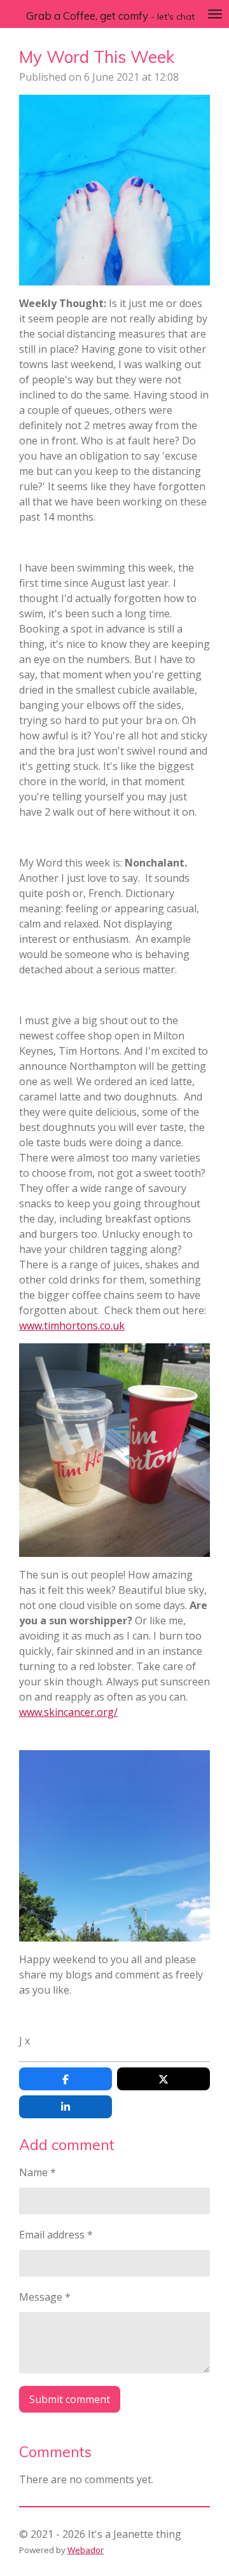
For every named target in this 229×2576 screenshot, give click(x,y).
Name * (38, 2172)
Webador (86, 2550)
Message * (45, 2297)
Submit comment (70, 2399)
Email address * (56, 2235)
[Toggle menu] (215, 14)
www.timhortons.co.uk (72, 1326)
